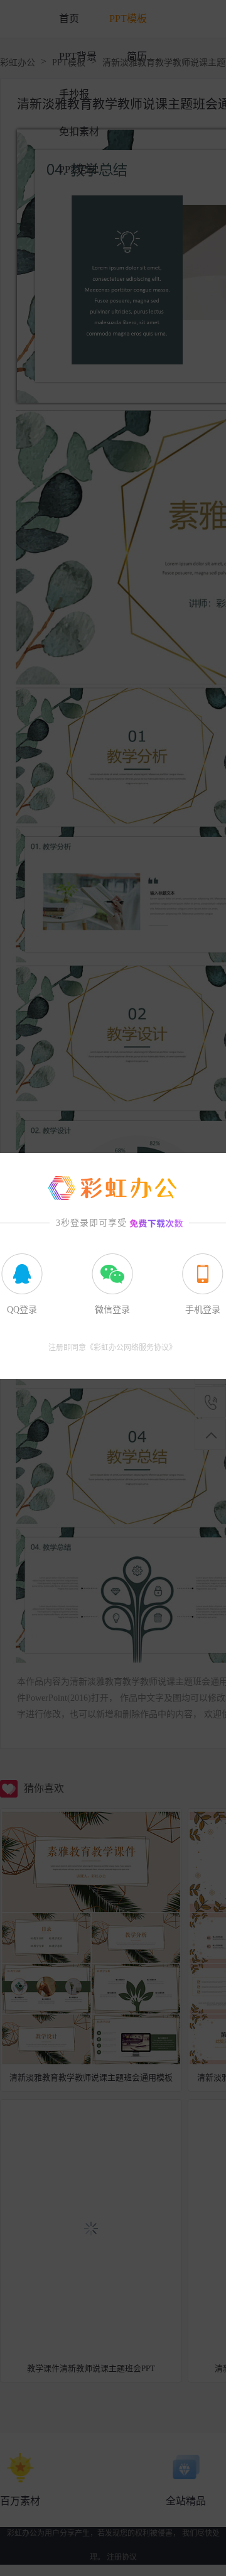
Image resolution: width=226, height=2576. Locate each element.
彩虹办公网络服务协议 (131, 1348)
